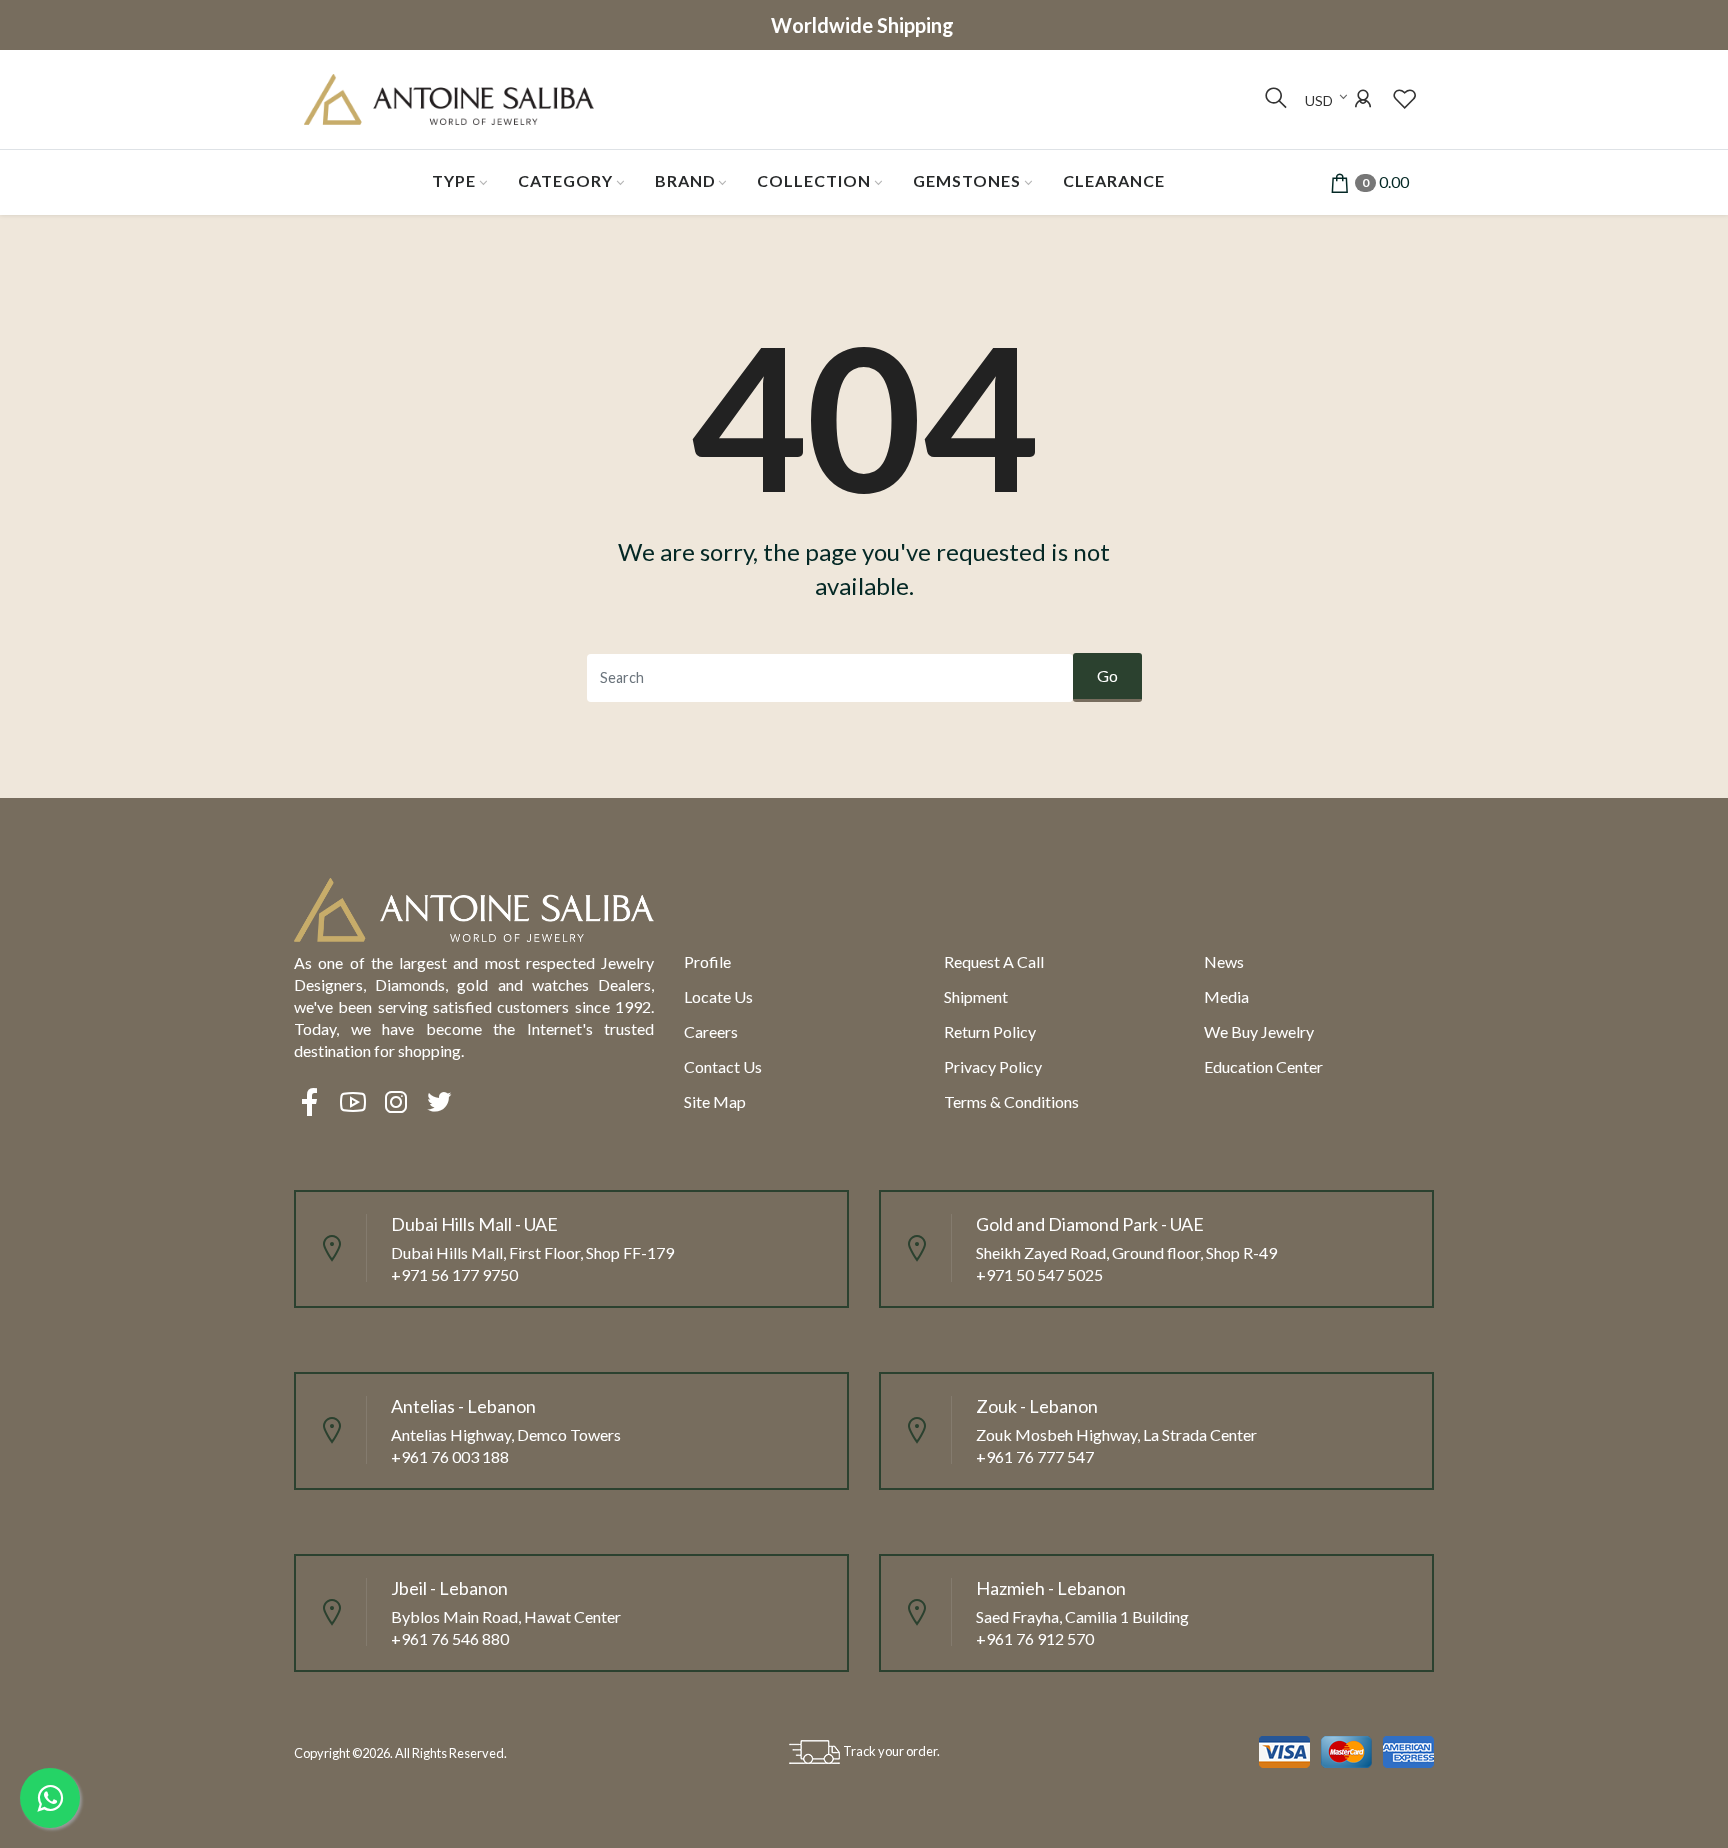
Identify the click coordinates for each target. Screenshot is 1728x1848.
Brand (685, 180)
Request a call (994, 961)
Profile (707, 961)
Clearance (1114, 180)
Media (1226, 996)
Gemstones (967, 180)
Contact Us (723, 1066)
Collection (814, 180)
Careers (711, 1031)
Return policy (990, 1031)
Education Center (1263, 1066)
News (1224, 961)
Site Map (715, 1101)
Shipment (976, 996)
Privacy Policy (993, 1066)
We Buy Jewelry (1259, 1031)
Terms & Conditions (1011, 1101)
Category (565, 180)
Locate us (718, 996)
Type (454, 180)
